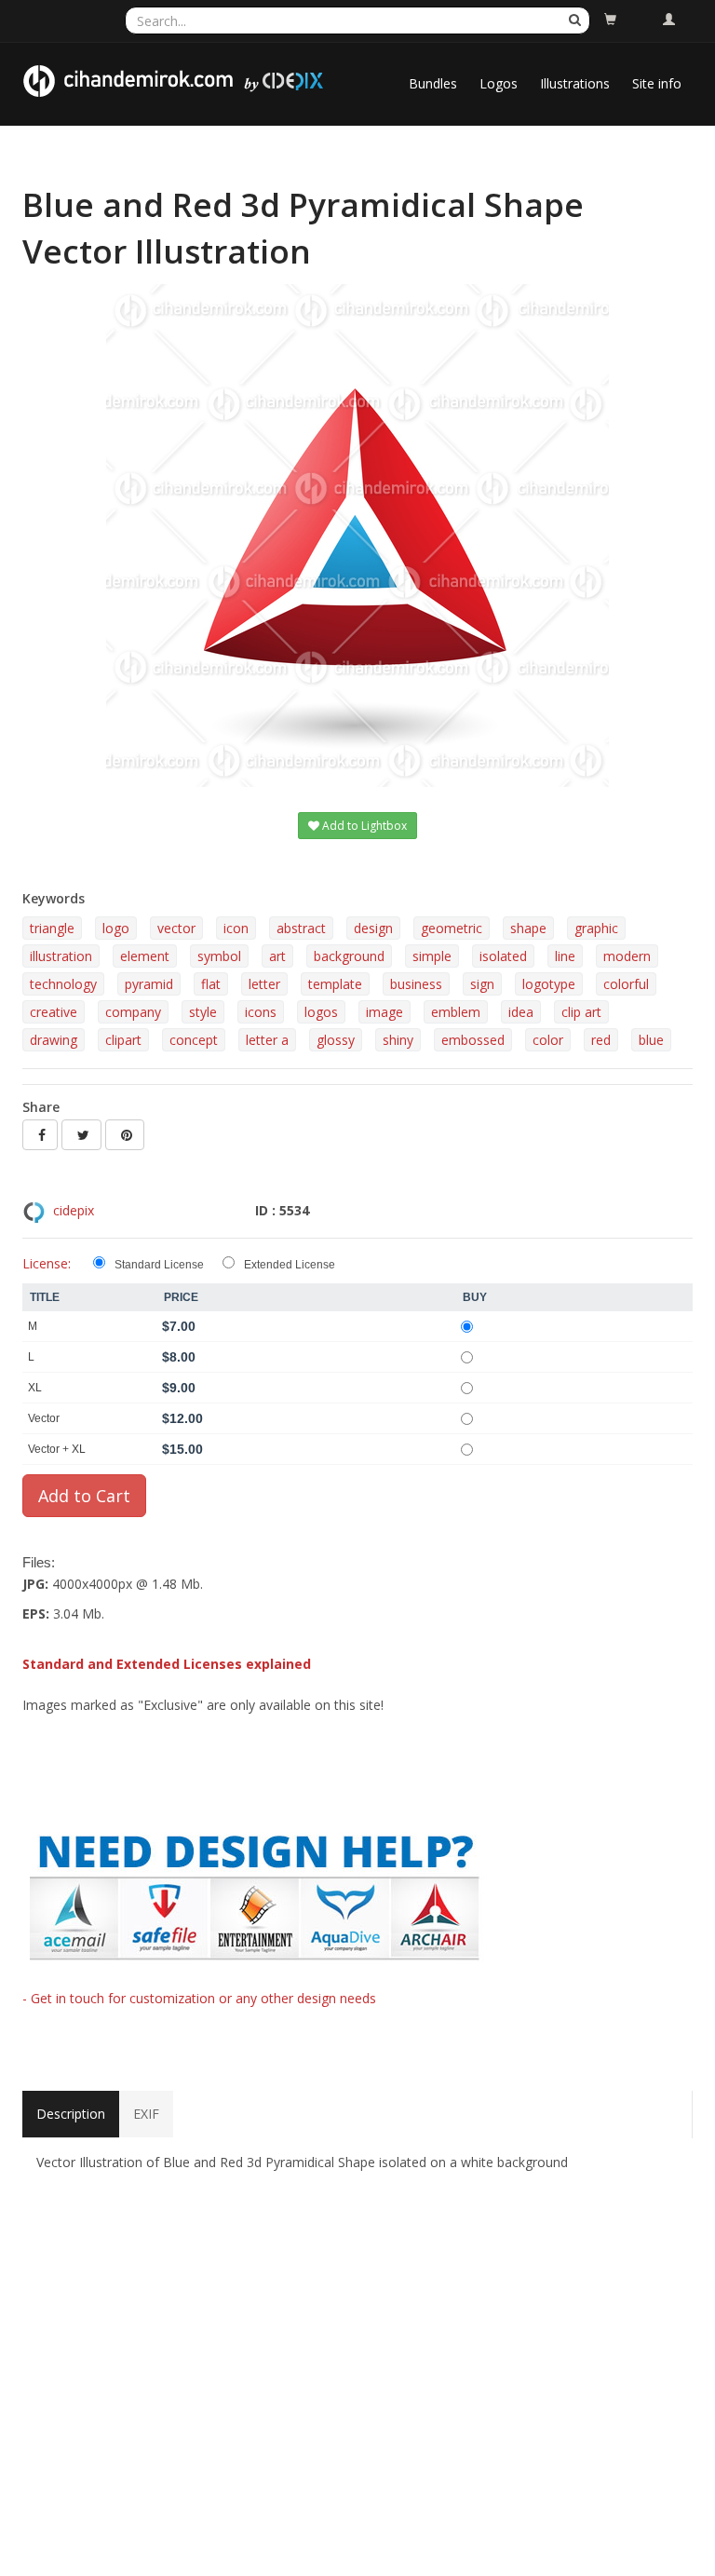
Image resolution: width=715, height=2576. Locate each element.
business (416, 984)
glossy (336, 1040)
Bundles (433, 83)
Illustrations (575, 83)
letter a (267, 1040)
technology (63, 984)
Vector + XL (57, 1449)
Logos (499, 83)
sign (482, 984)
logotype (549, 984)
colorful (626, 984)
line (565, 956)
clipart (123, 1040)
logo (116, 928)
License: (47, 1263)
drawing (54, 1040)
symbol (219, 956)
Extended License (290, 1265)
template (335, 984)
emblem (456, 1012)
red (601, 1040)
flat (211, 984)
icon (236, 928)
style (203, 1012)
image (384, 1012)
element (145, 956)
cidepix (74, 1210)
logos (321, 1012)
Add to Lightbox (363, 826)
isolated (503, 956)
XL (35, 1388)
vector (176, 928)
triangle (52, 928)
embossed (473, 1040)
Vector (44, 1418)
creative (54, 1012)
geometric (452, 928)
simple (432, 956)
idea (521, 1012)
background (349, 956)
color (548, 1040)
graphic (596, 928)
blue (651, 1040)
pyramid (149, 984)
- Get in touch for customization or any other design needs (199, 1998)
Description (71, 2114)
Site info (657, 83)
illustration (61, 956)
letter (264, 984)
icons (261, 1012)
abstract (301, 928)
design (373, 928)
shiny (398, 1040)
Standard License (159, 1265)
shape (528, 928)
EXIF (146, 2114)
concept (194, 1040)
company (133, 1012)
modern (627, 956)
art (277, 956)
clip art (581, 1012)
